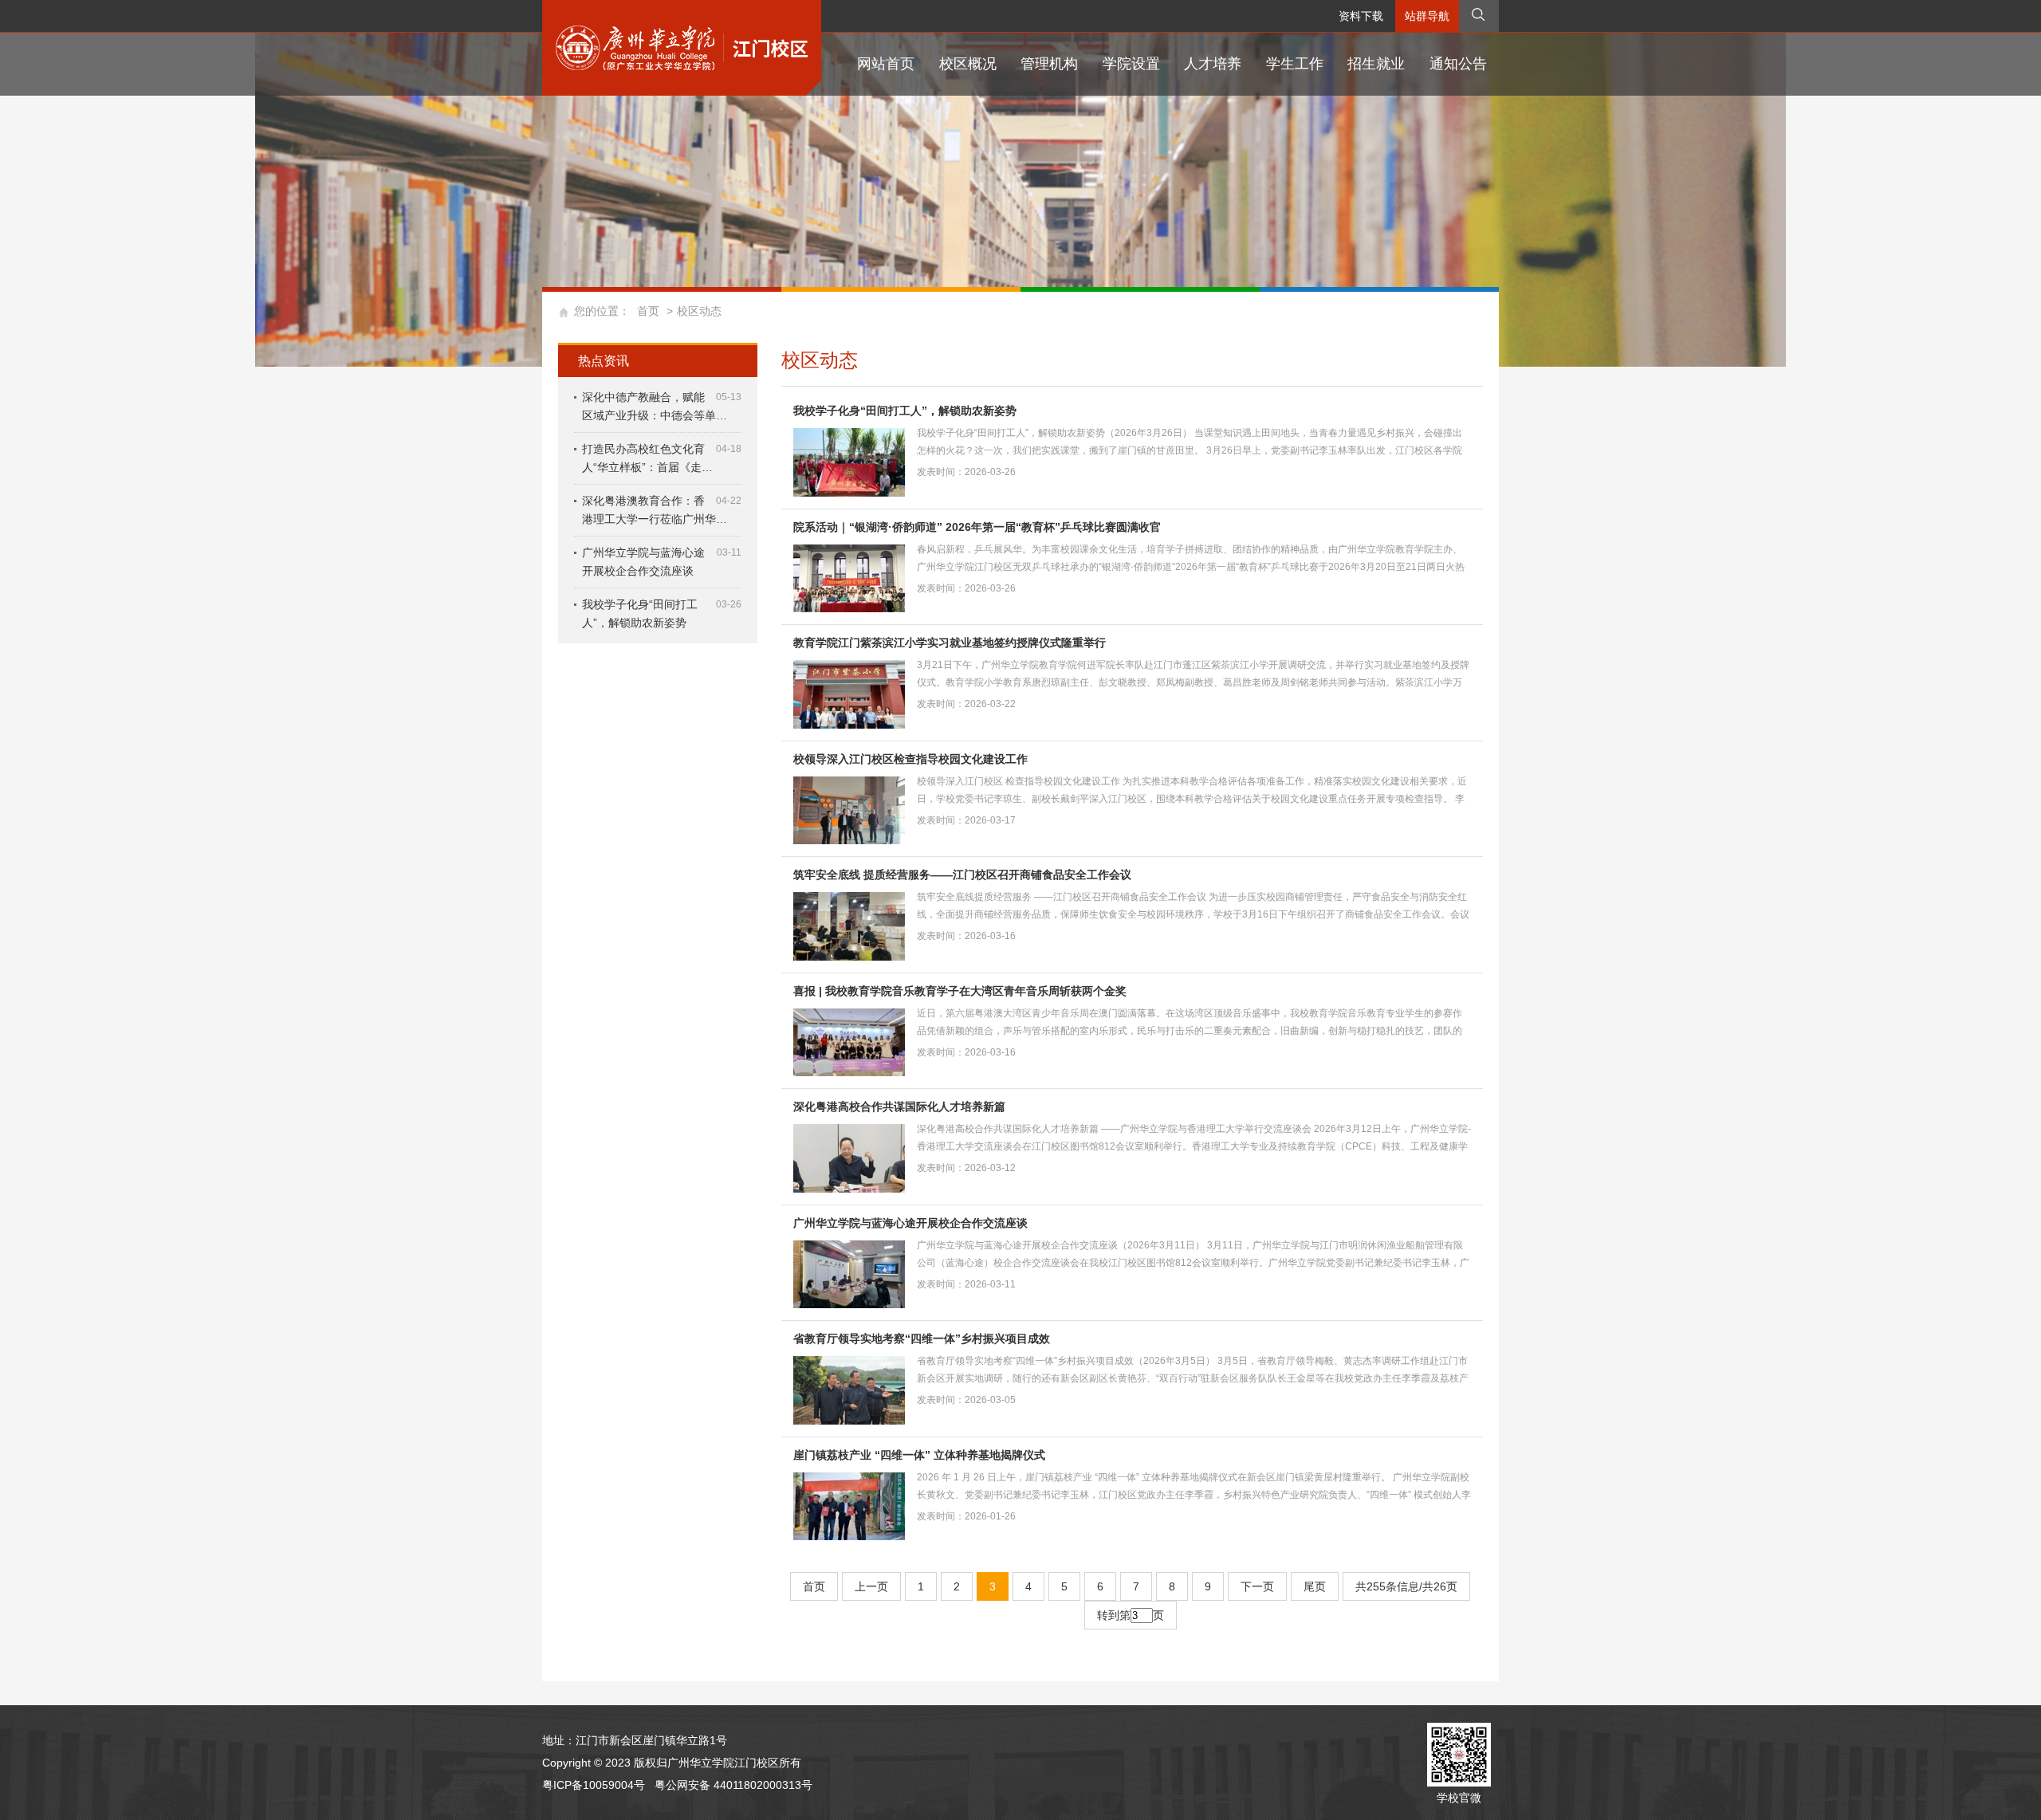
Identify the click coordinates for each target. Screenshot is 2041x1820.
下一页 (1257, 1586)
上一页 (871, 1586)
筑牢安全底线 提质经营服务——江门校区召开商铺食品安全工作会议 (962, 875)
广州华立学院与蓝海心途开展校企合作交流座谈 (910, 1223)
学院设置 (1131, 64)
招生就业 (1376, 64)
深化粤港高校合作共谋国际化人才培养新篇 (899, 1107)
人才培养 (1213, 64)
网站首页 (886, 64)
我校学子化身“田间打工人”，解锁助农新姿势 (905, 411)
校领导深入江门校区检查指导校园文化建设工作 (910, 759)
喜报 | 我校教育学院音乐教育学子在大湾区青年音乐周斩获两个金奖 (960, 991)
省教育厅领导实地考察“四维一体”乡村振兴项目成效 (922, 1338)
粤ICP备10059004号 (594, 1785)
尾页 (1315, 1586)
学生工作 (1295, 64)
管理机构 (1049, 64)
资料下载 (1361, 16)
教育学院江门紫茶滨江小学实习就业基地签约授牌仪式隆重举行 (950, 643)
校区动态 (699, 311)
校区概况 (968, 64)
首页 (648, 311)
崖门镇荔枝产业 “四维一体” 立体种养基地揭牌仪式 (919, 1455)
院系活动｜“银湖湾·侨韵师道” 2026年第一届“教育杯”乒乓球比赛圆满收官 (977, 527)
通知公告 (1458, 64)
